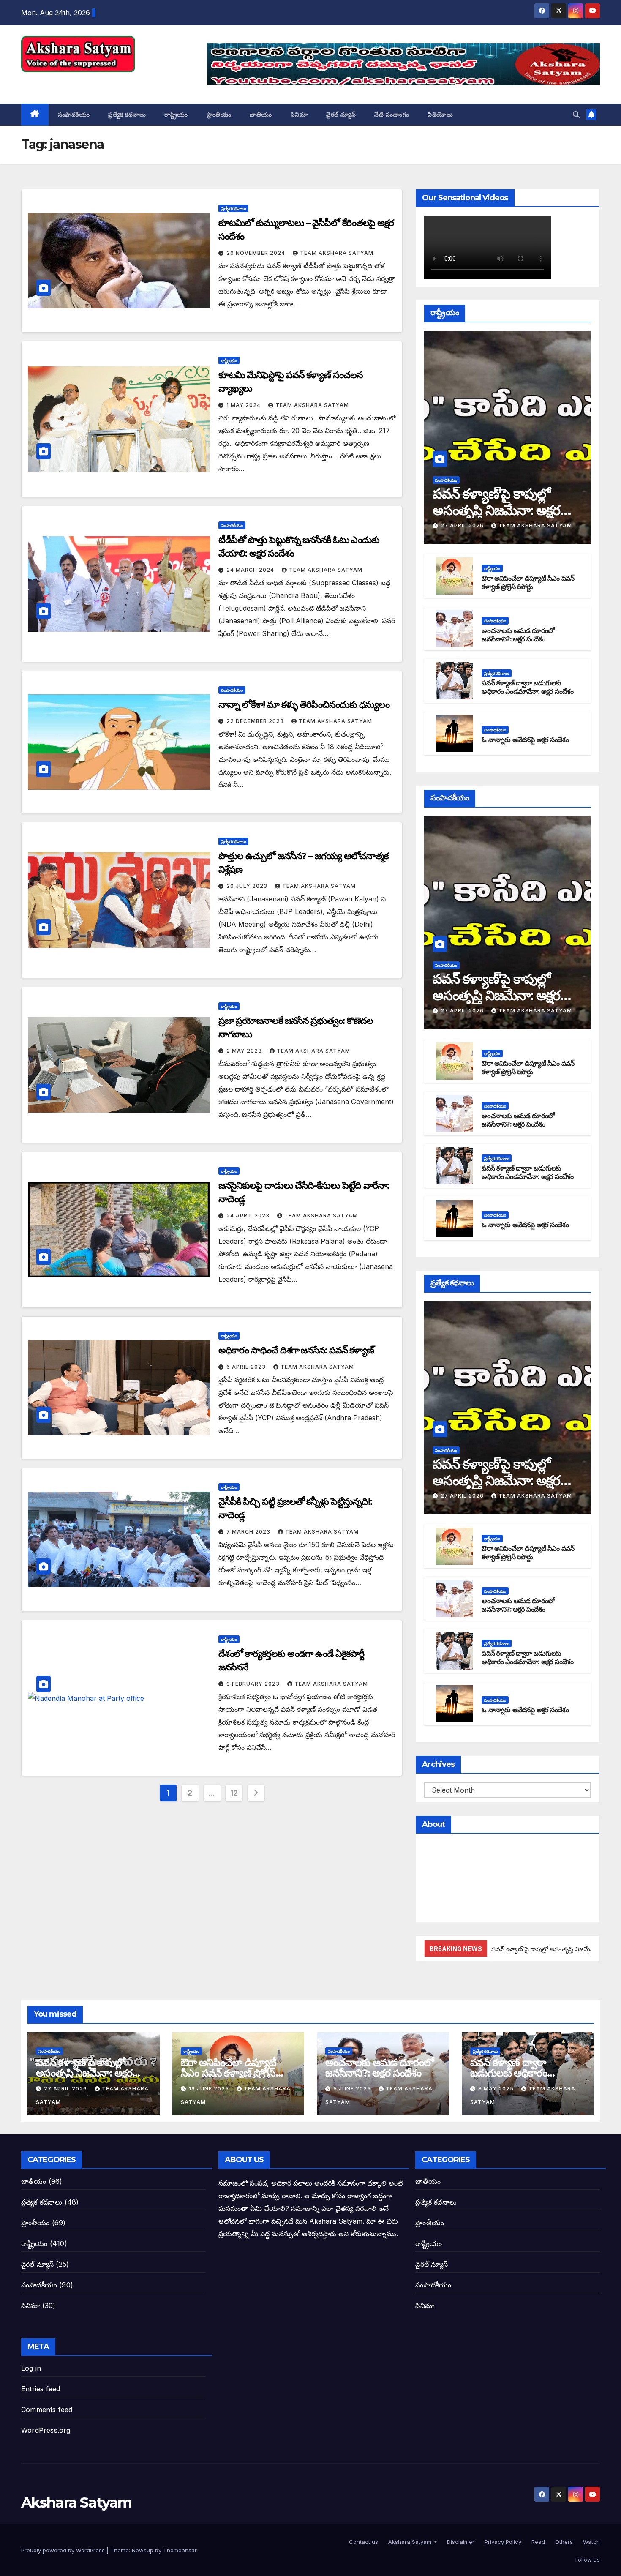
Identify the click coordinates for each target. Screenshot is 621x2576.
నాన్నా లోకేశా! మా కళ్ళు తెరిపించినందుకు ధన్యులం (304, 705)
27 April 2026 (463, 525)
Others (563, 2542)
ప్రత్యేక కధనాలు (127, 115)
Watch (591, 2542)
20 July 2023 (248, 886)
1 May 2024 (244, 405)
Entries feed (41, 2389)
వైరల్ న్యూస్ (341, 115)
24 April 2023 (249, 1216)
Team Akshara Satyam (337, 253)
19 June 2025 (210, 2089)
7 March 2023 (249, 1532)
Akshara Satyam (76, 82)
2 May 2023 (245, 1051)
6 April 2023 (247, 1367)
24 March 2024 (251, 570)
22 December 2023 (256, 721)
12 (234, 1793)
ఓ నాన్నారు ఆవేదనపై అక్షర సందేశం (525, 740)
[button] (576, 115)
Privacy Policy (502, 2542)
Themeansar (180, 2550)
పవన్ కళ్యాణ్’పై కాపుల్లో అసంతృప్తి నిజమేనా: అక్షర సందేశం (496, 510)
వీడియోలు (440, 115)
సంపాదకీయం (74, 115)
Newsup (143, 2550)
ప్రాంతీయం (219, 115)
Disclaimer (460, 2542)
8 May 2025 (497, 2089)
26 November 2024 (257, 253)
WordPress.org (46, 2430)
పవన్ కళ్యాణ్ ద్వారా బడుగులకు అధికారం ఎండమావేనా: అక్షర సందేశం (527, 688)
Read (537, 2542)
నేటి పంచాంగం (392, 115)
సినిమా (299, 115)
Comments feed (47, 2410)
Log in (31, 2368)
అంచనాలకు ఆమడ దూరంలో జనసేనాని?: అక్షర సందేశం (518, 635)
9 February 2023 (254, 1684)
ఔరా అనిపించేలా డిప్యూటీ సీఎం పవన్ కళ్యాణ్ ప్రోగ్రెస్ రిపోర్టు (528, 583)
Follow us (587, 2560)
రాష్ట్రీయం (176, 115)
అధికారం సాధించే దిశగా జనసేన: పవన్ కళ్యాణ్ (296, 1350)
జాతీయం (261, 115)
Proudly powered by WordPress (64, 2550)
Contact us (363, 2542)
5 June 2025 (353, 2089)
